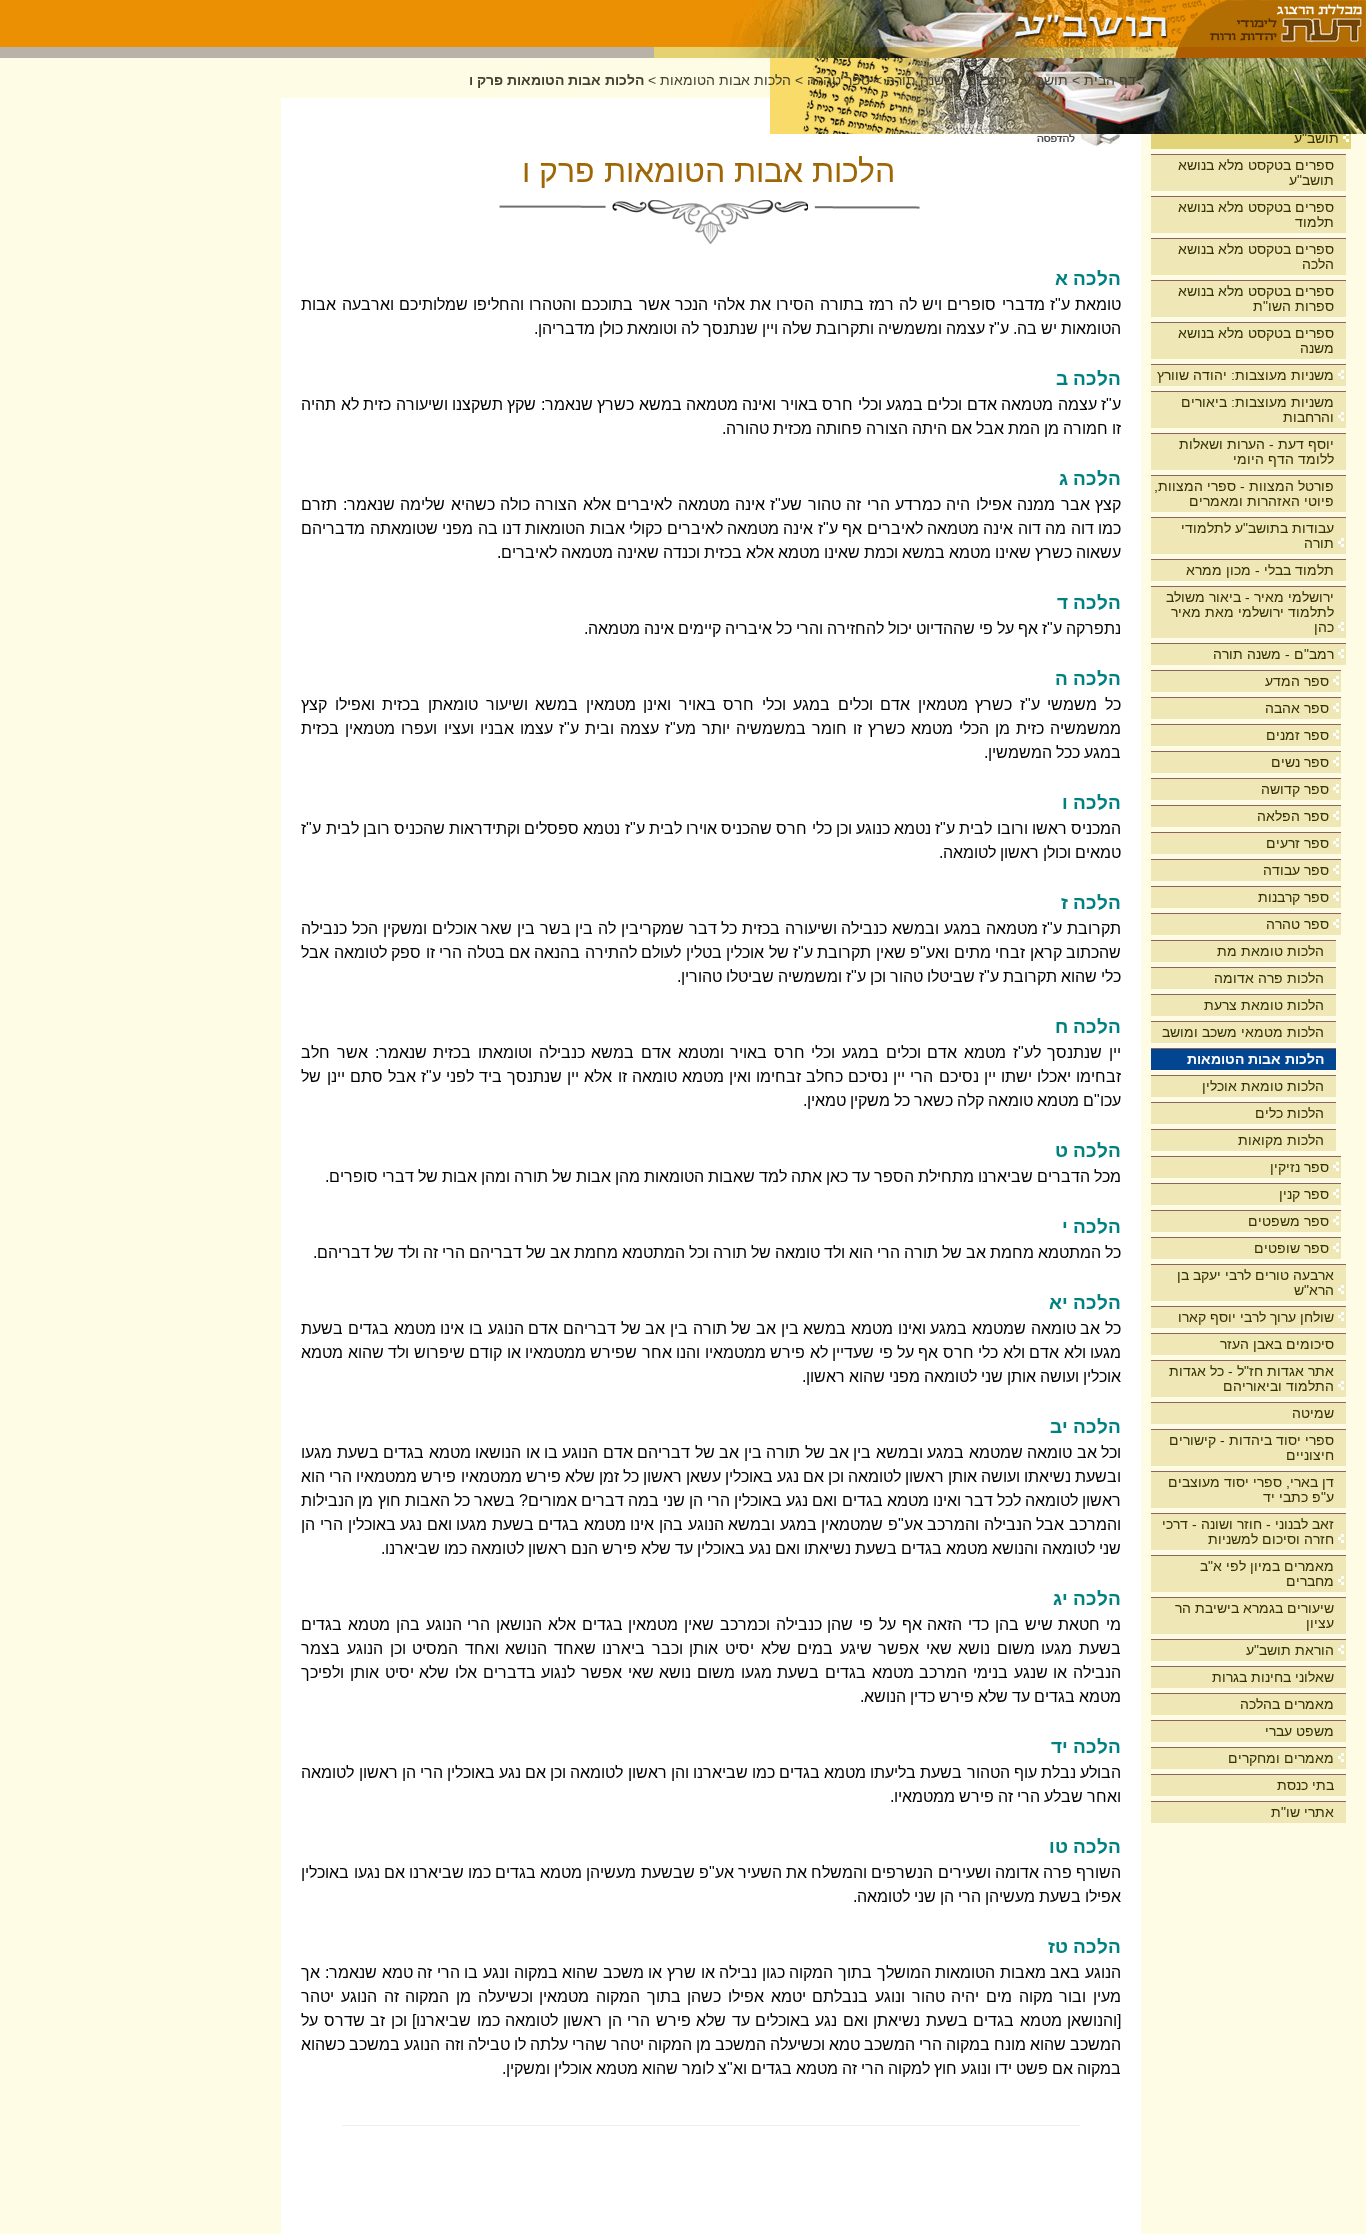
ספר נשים (1300, 762)
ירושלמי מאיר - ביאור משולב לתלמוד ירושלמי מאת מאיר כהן (1250, 612)
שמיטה (1313, 1413)
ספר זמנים (1297, 735)
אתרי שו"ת (1302, 1812)
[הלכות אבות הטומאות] (915, 23)
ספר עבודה (1296, 870)
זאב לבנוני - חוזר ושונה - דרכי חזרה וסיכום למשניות (1248, 1531)
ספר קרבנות (1293, 897)
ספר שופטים (1291, 1248)
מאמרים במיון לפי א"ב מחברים (1267, 1573)
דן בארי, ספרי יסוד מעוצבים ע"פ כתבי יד (1251, 1489)
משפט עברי (1299, 1731)
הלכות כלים (1289, 1113)
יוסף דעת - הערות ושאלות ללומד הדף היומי (1256, 451)
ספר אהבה (1297, 708)
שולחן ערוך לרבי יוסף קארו (1256, 1317)
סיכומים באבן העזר (1277, 1344)
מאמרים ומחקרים (1281, 1758)
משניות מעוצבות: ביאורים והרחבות (1257, 409)
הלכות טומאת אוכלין (1263, 1086)
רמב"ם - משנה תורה (1273, 654)
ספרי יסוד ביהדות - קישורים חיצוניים (1251, 1447)
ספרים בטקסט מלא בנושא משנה (1256, 340)
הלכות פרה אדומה (1269, 978)
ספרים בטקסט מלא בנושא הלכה (1256, 256)
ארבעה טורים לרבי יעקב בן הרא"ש (1255, 1282)
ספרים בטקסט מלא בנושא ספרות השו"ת (1256, 298)
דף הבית (1110, 80)
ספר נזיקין (1299, 1167)
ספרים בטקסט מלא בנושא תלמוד (1256, 214)
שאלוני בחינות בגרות (1273, 1677)
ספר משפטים (1288, 1221)
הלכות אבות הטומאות (1255, 1059)
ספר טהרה (1297, 924)
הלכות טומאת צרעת (1264, 1005)
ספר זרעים (1297, 843)
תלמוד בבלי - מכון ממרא (1260, 570)
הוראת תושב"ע (1290, 1650)
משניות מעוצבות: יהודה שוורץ (1245, 375)
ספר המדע (1297, 681)
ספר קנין (1304, 1194)
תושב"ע (1316, 138)
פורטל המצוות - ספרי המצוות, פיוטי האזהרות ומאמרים (1244, 493)
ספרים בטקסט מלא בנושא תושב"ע (1256, 172)
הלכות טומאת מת (1270, 951)
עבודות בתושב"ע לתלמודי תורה (1257, 535)
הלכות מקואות (1281, 1140)
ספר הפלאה (1293, 816)
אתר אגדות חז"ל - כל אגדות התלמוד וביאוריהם (1251, 1378)
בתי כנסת (1305, 1785)
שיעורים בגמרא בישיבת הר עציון (1254, 1615)
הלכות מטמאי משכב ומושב (1243, 1032)
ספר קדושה (1295, 789)
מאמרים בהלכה (1287, 1704)
